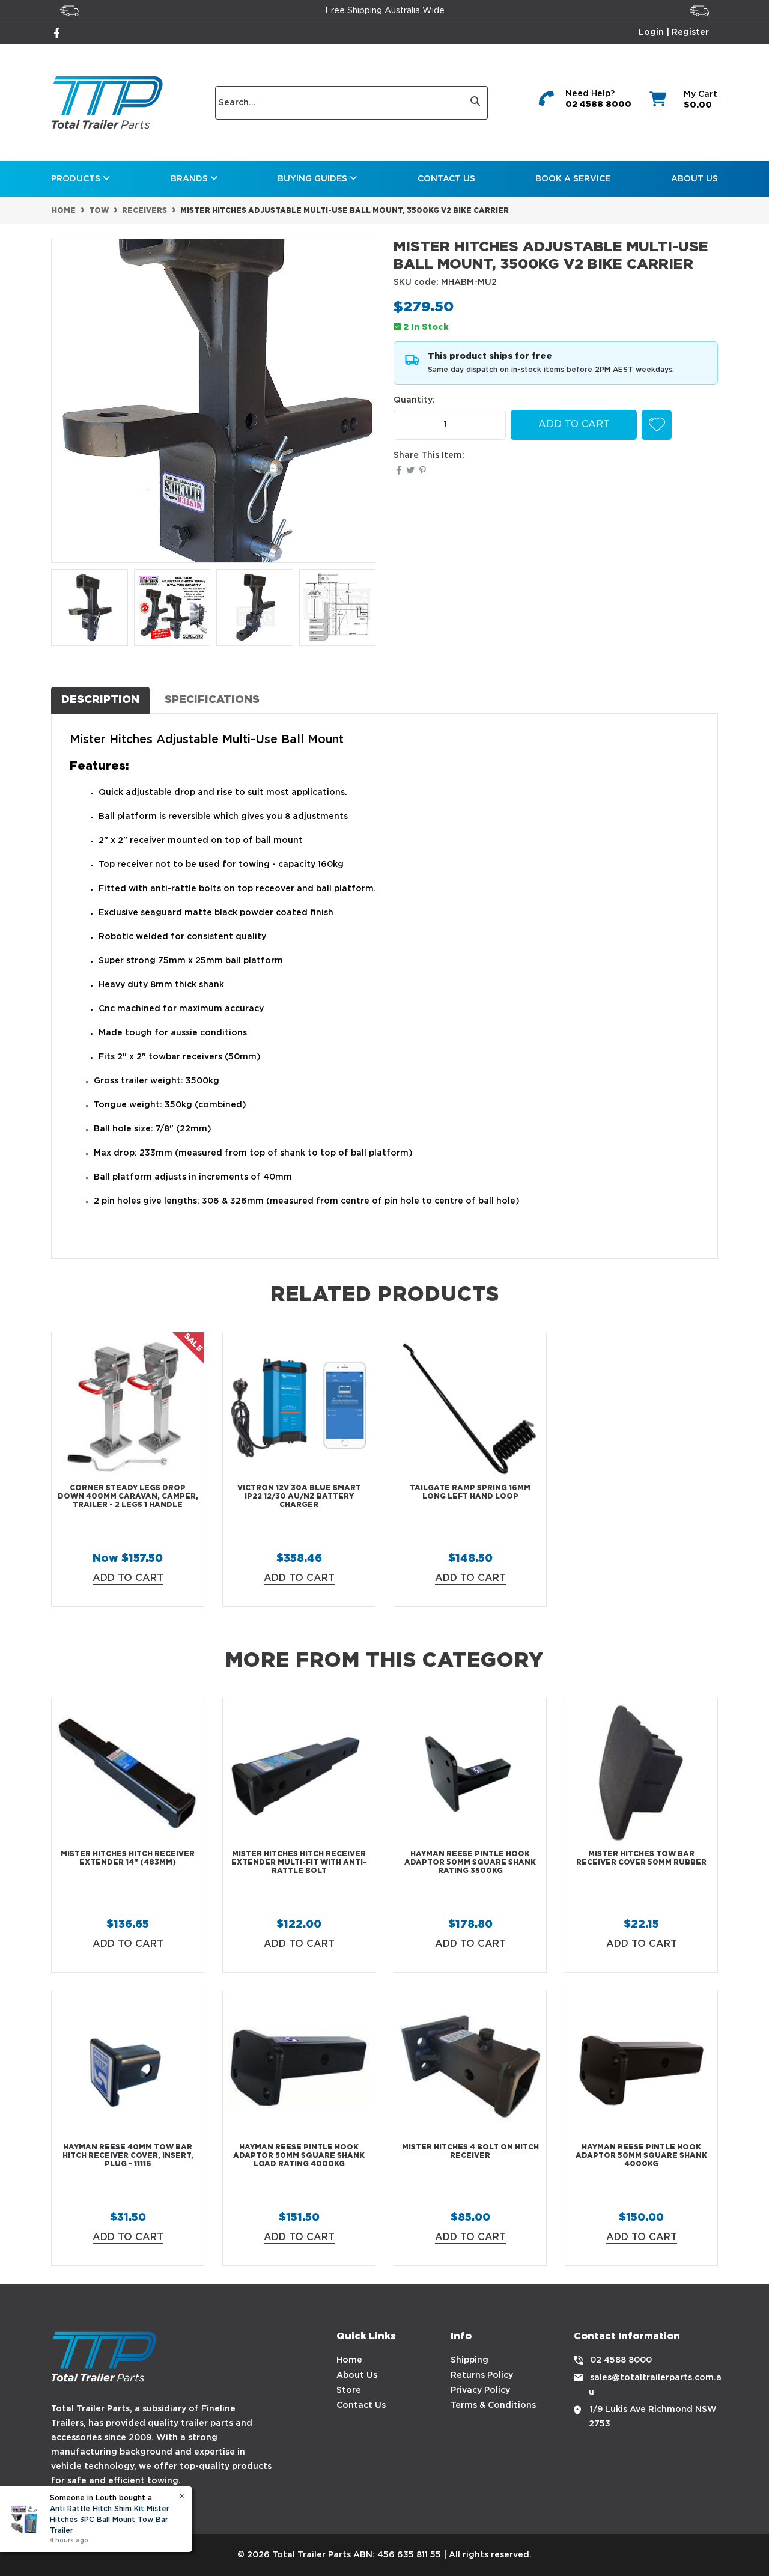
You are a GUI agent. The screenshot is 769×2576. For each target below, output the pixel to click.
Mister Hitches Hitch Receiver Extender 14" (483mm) (128, 1858)
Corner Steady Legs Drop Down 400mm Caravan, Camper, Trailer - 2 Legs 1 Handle (128, 1497)
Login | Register (674, 32)
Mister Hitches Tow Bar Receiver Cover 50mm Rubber (641, 1858)
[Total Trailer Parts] (107, 102)
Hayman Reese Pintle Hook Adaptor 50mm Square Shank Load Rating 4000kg (299, 2156)
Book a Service (573, 179)
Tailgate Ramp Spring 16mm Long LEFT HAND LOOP (470, 1492)
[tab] (100, 700)
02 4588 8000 (598, 105)
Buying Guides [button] (314, 179)
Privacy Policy (480, 2390)
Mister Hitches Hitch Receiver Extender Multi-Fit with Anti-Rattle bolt (299, 1863)
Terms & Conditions (493, 2405)
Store (349, 2390)
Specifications (212, 700)
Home (349, 2360)
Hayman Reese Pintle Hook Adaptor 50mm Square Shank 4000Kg (641, 2156)
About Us (695, 179)
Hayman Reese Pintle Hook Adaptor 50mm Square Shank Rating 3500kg (470, 1863)
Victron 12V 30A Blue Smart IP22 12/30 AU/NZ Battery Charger (299, 1497)
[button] (657, 425)
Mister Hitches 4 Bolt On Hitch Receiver (470, 2151)
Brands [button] (190, 179)
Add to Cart (574, 425)
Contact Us (446, 179)
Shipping (470, 2360)
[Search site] (476, 103)
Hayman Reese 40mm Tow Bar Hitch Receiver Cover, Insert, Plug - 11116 (128, 2156)
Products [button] (77, 179)
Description (100, 700)
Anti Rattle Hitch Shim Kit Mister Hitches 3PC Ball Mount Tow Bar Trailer (110, 2520)
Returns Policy (482, 2375)
